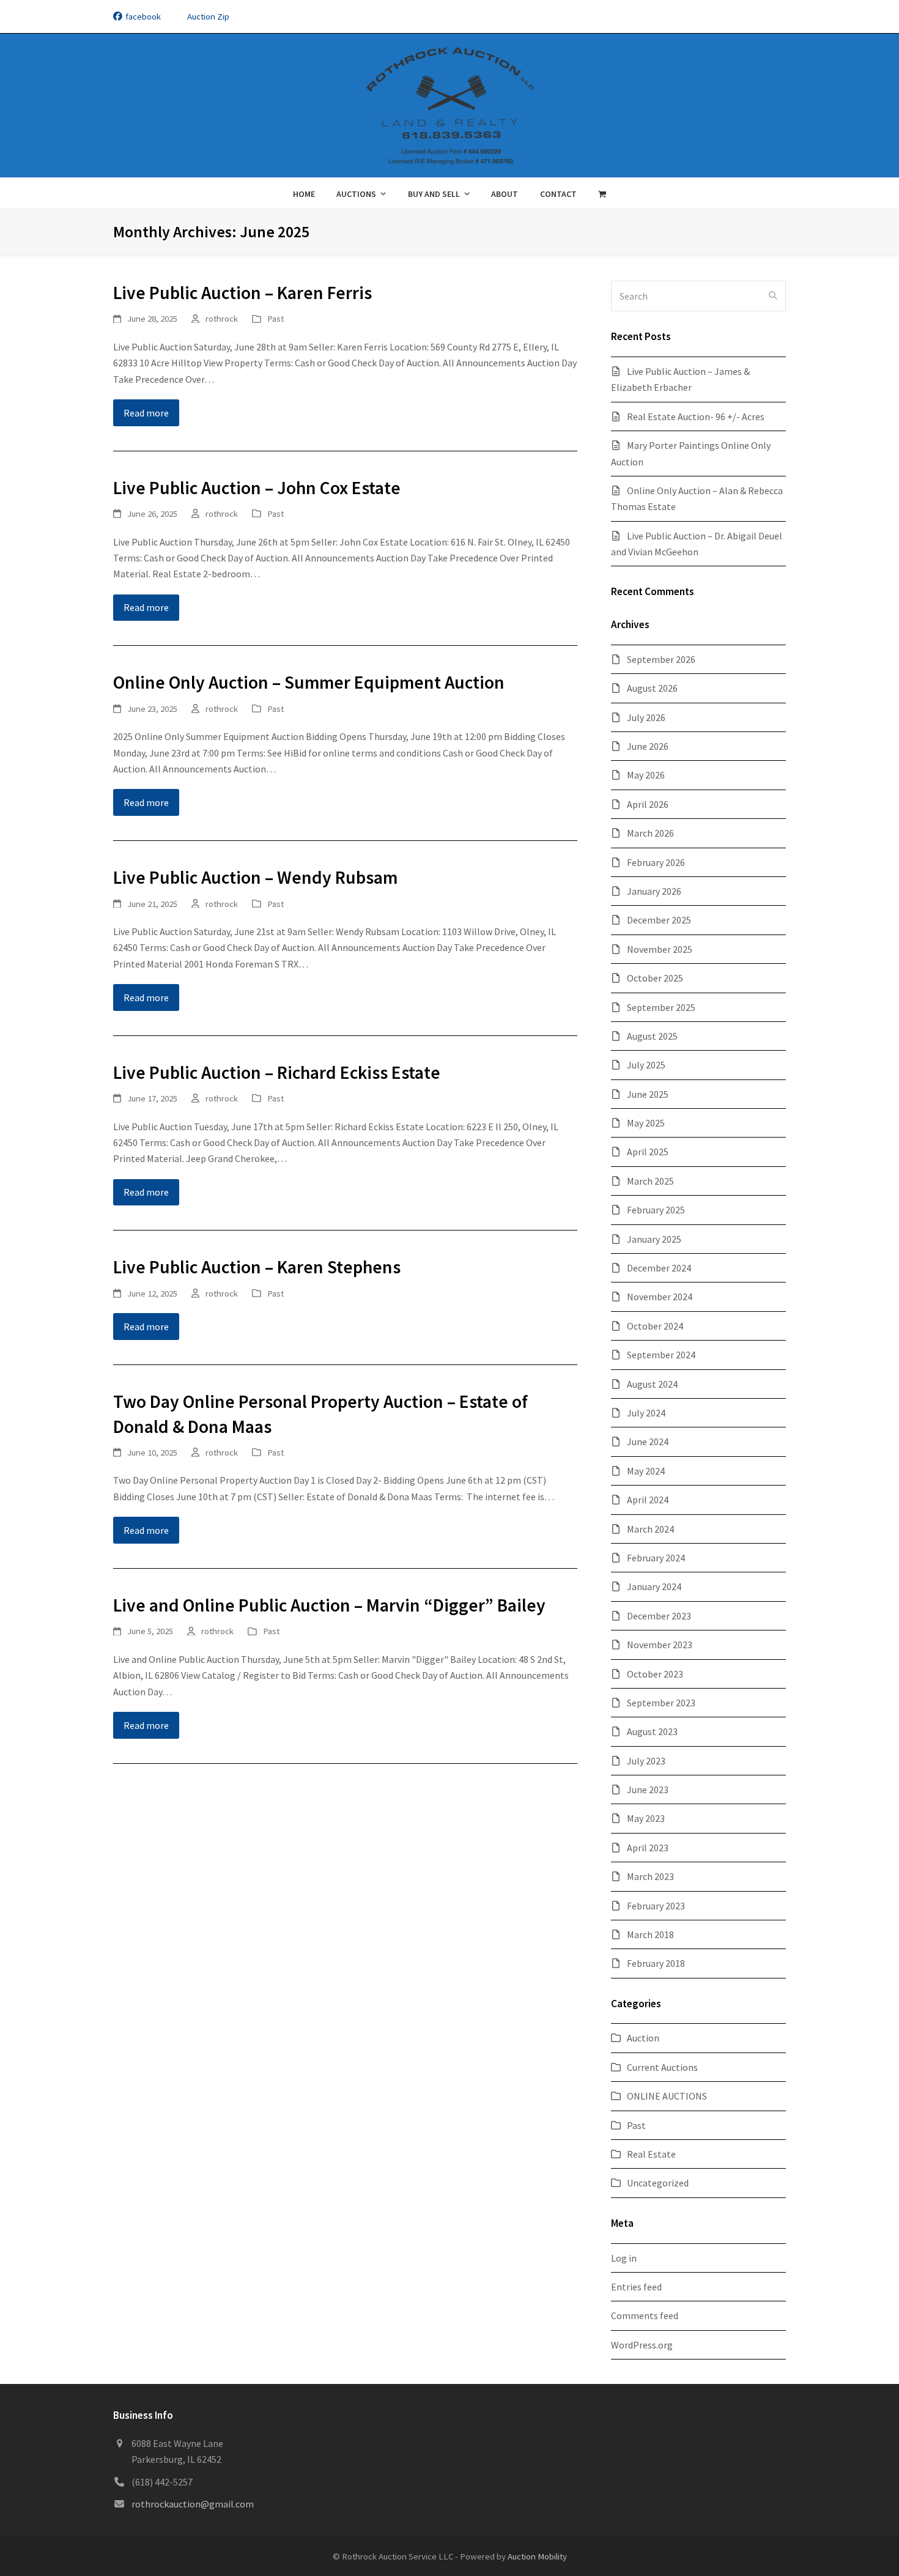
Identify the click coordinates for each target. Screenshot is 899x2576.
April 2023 (648, 1848)
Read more (146, 413)
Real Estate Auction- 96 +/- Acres (696, 416)
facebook (143, 16)
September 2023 (661, 1703)
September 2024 (661, 1355)
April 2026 (648, 804)
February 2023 (656, 1906)
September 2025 (661, 1007)
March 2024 (650, 1529)
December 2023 (659, 1616)
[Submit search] (773, 296)
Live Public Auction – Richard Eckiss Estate (277, 1072)
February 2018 (656, 1963)
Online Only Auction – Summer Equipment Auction (309, 682)
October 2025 (655, 978)
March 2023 (650, 1876)
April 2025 (648, 1152)
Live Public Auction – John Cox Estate (257, 488)
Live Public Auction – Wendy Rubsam (255, 877)
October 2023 (655, 1674)
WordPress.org (642, 2345)
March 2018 (650, 1934)
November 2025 (660, 949)
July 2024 (646, 1413)
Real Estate (651, 2154)
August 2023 (652, 1731)
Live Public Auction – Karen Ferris (242, 293)
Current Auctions (662, 2067)
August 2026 (652, 688)
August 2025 (652, 1036)
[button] (602, 193)
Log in (624, 2258)
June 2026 (648, 746)
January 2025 (654, 1239)
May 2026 (646, 775)
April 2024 (648, 1500)
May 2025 (646, 1123)
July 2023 (646, 1761)
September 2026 (661, 659)
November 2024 (660, 1297)
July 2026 (646, 717)
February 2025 (656, 1210)
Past (276, 318)
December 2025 (659, 920)
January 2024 (654, 1586)
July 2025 (646, 1065)
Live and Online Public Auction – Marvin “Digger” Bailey (329, 1605)
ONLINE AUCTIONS (667, 2096)
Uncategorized (658, 2183)
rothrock (222, 318)
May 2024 (646, 1471)
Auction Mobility (537, 2556)
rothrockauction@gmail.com (193, 2504)
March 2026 (650, 833)
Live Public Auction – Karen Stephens (257, 1267)
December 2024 (659, 1268)
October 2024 (655, 1326)
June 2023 (648, 1790)
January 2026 (654, 891)
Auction (643, 2038)
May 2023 (646, 1818)
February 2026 (656, 862)
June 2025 (648, 1094)
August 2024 (652, 1384)
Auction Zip (208, 16)
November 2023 (660, 1645)
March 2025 (650, 1181)
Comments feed (645, 2315)
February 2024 (656, 1558)
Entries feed (636, 2287)
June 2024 (648, 1442)
